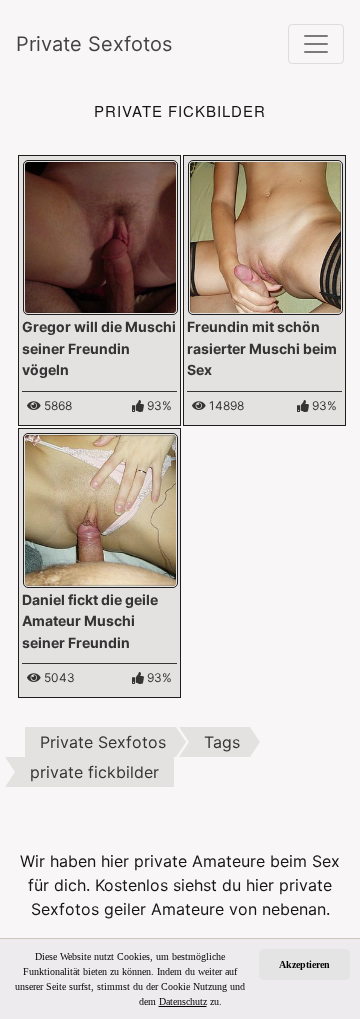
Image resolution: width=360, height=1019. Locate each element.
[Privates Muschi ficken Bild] (100, 508)
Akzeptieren (304, 964)
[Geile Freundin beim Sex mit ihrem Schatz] (265, 236)
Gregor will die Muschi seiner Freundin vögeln (99, 348)
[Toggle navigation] (316, 44)
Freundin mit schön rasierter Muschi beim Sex (262, 348)
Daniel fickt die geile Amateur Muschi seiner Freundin (90, 621)
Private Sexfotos (94, 44)
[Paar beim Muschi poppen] (100, 236)
